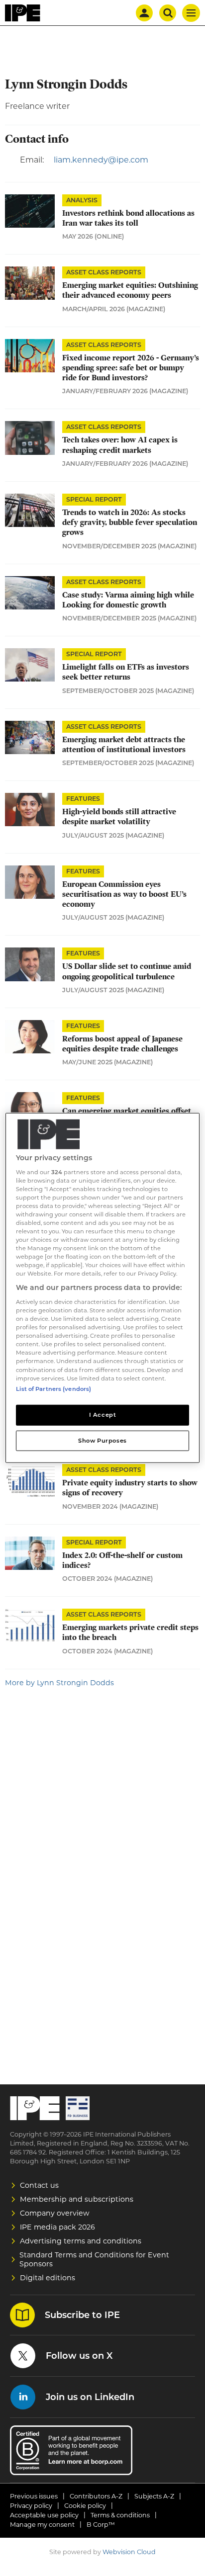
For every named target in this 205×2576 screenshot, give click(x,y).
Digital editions (48, 2278)
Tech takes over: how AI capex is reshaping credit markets (120, 445)
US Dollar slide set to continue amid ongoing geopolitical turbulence (127, 971)
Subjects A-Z (154, 2496)
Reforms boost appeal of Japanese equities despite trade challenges (122, 1044)
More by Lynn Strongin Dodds (59, 1683)
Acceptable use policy (44, 2515)
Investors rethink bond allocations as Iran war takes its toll (128, 218)
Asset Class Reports (104, 272)
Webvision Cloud (129, 2552)
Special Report (94, 499)
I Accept (103, 1414)
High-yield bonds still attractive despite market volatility (119, 817)
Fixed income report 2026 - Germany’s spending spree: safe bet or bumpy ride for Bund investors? (131, 368)
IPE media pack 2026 (57, 2227)
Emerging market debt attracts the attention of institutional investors (124, 745)
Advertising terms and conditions (81, 2241)
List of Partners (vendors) (53, 1388)
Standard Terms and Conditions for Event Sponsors (94, 2259)
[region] (102, 1288)
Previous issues (34, 2496)
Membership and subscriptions (77, 2199)
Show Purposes (102, 1440)
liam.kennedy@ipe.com (101, 160)
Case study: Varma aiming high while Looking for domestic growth (128, 600)
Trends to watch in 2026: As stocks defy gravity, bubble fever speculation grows (130, 523)
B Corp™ (101, 2525)
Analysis (82, 200)
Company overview (55, 2213)
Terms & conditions (120, 2515)
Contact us (39, 2185)
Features (83, 799)
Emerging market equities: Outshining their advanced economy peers (130, 290)
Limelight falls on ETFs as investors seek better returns (126, 672)
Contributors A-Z (96, 2496)
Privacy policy (31, 2506)
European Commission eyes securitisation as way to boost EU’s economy (124, 895)
